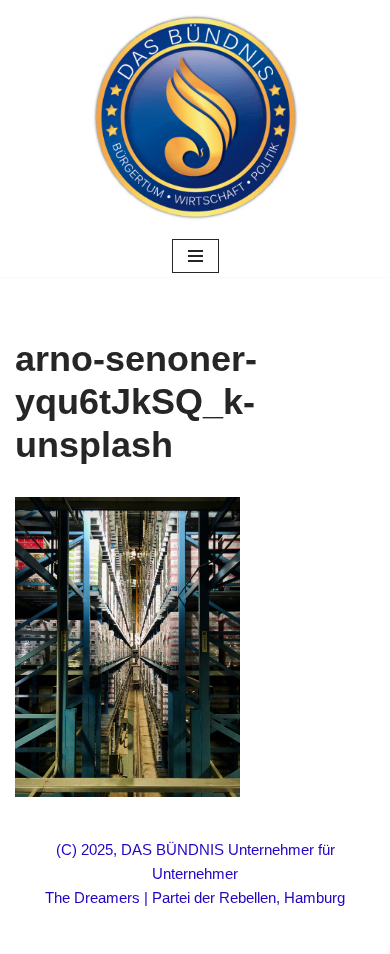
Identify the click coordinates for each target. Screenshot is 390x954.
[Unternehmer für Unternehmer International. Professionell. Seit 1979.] (195, 117)
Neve (100, 933)
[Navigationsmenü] (195, 256)
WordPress (270, 933)
